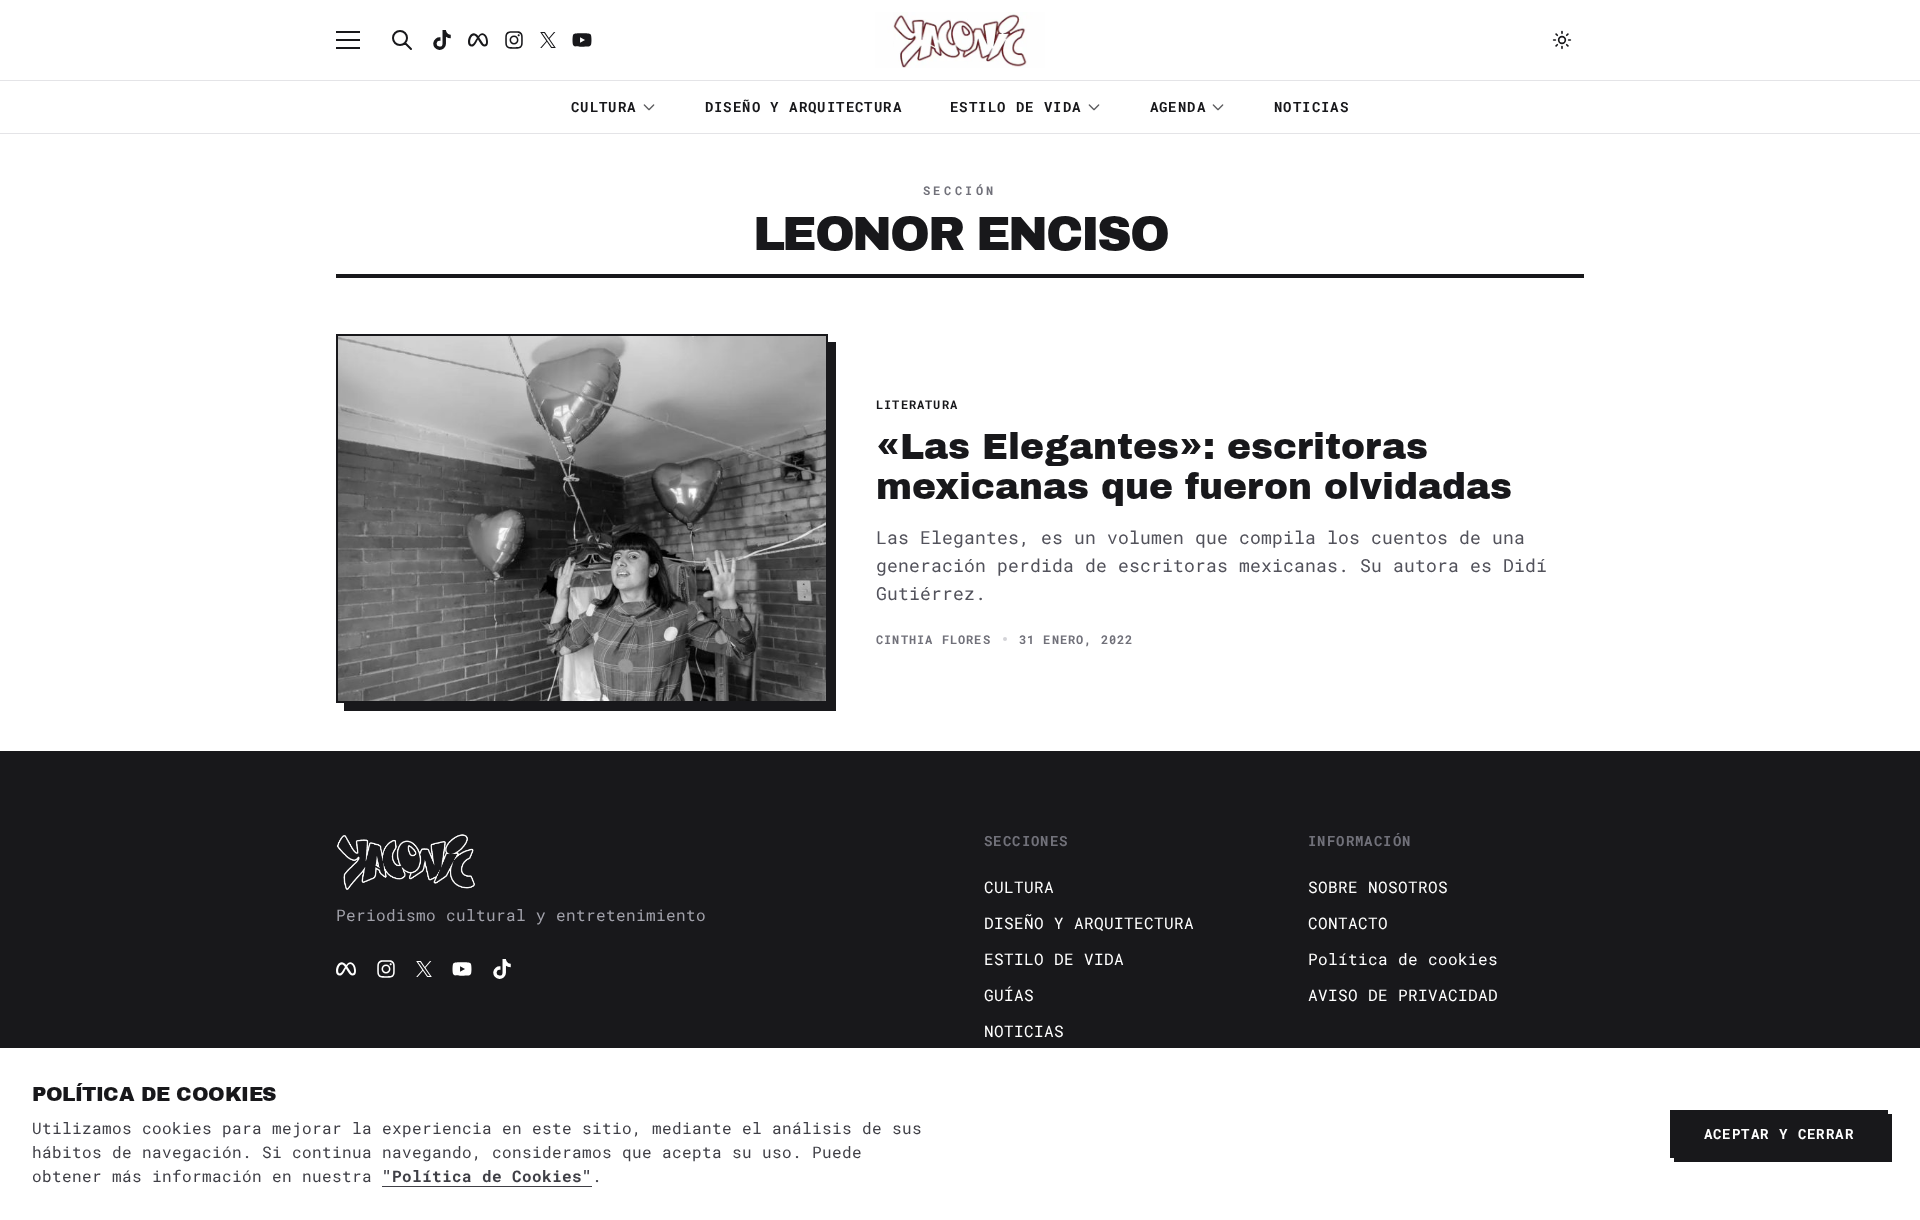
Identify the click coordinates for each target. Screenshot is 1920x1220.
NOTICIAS (1311, 106)
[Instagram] (514, 40)
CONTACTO (1348, 922)
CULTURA (604, 106)
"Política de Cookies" (487, 1175)
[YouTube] (462, 969)
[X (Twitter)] (424, 969)
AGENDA (1178, 106)
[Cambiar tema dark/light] (1562, 40)
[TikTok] (442, 40)
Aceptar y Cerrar (1779, 1133)
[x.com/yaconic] (548, 40)
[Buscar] (402, 40)
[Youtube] (582, 40)
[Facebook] (478, 40)
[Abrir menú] (358, 40)
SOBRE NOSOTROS (1378, 886)
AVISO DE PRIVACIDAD (1403, 994)
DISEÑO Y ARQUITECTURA (803, 106)
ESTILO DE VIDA (1016, 106)
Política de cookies (1403, 958)
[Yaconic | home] (636, 861)
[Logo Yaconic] (960, 40)
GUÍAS (1009, 994)
